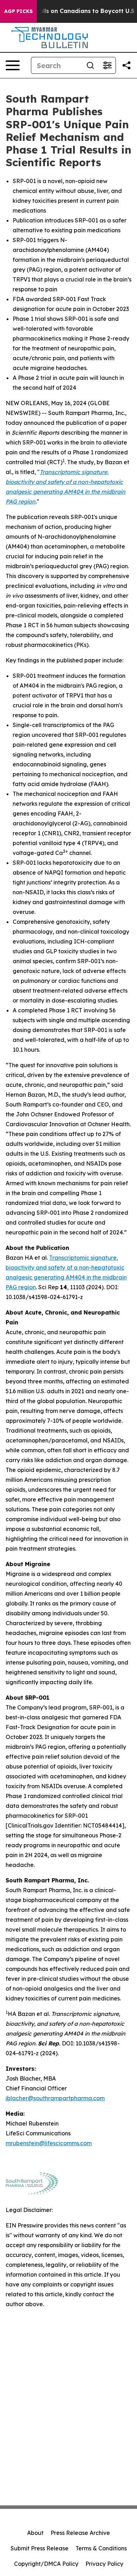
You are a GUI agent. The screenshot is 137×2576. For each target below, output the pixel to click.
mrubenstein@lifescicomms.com (49, 2143)
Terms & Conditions (101, 2548)
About (35, 2533)
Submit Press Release (40, 2548)
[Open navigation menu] (13, 65)
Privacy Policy (104, 2564)
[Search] (90, 65)
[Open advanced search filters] (107, 65)
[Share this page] (126, 65)
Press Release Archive (80, 2533)
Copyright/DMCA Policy (46, 2564)
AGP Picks (18, 11)
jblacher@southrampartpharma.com (55, 2098)
